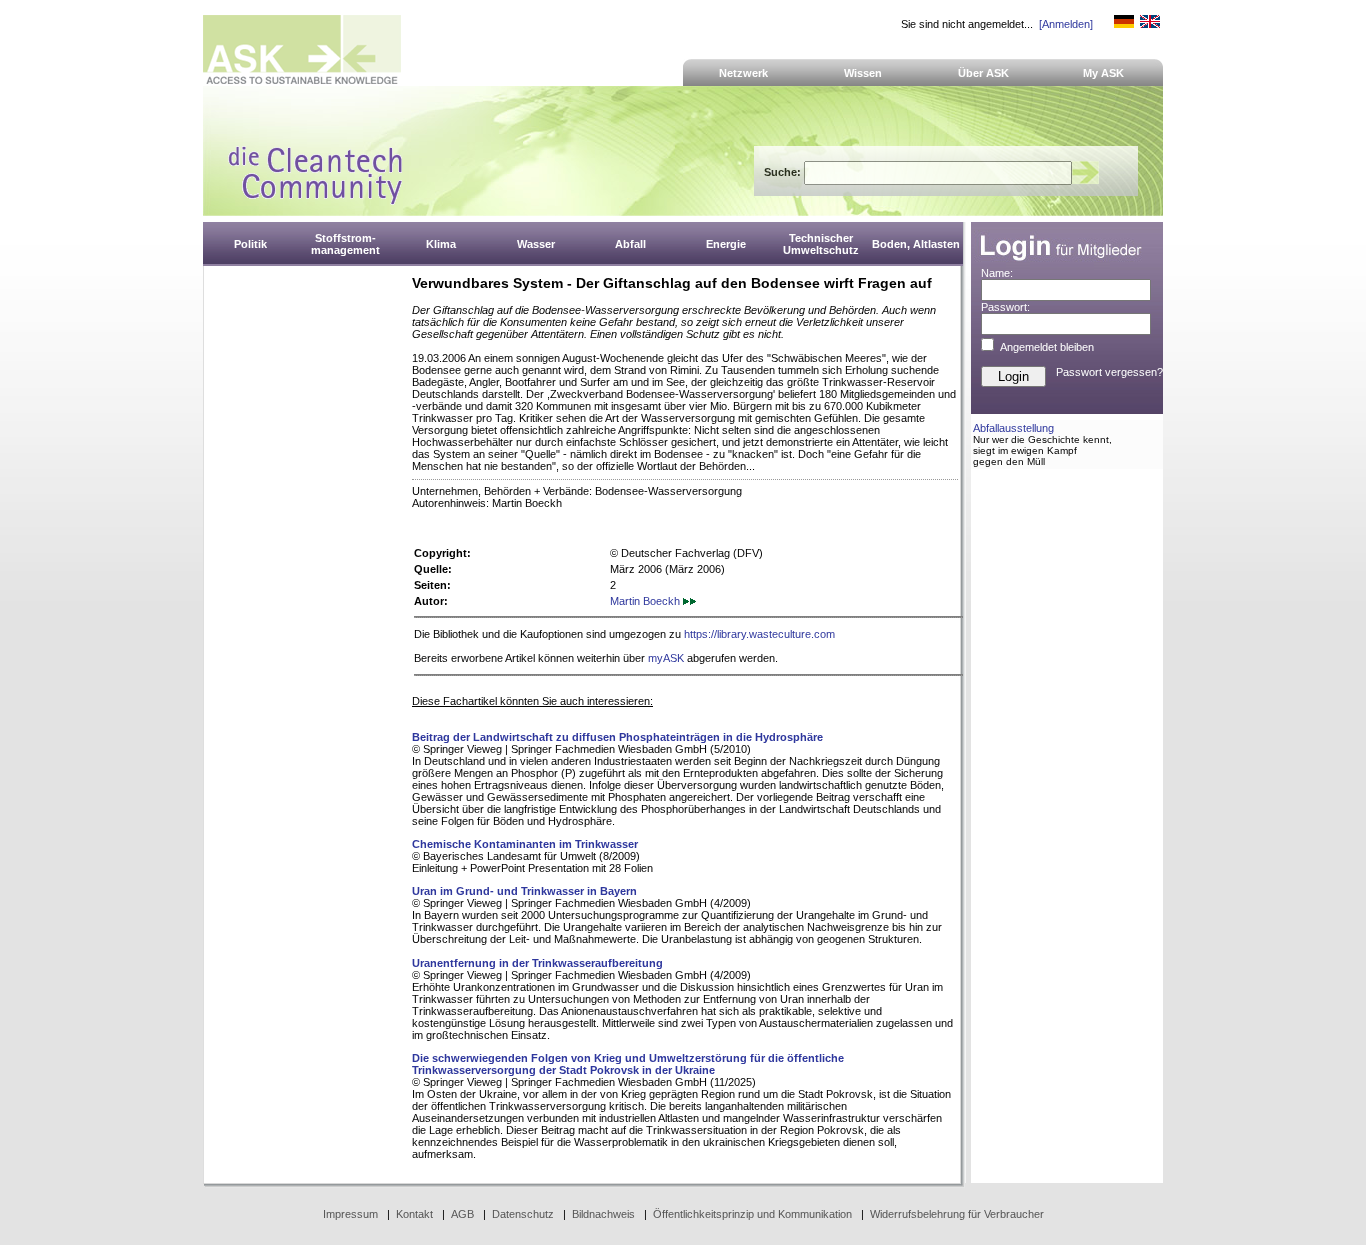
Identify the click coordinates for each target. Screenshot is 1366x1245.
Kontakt (414, 1214)
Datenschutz (523, 1214)
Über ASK (983, 73)
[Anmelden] (1066, 24)
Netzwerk (743, 73)
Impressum (350, 1214)
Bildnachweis (603, 1214)
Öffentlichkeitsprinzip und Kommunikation (752, 1214)
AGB (462, 1214)
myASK (666, 658)
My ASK (1103, 73)
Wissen (863, 73)
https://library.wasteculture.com (759, 634)
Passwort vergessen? (1109, 372)
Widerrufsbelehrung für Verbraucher (957, 1214)
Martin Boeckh (646, 601)
